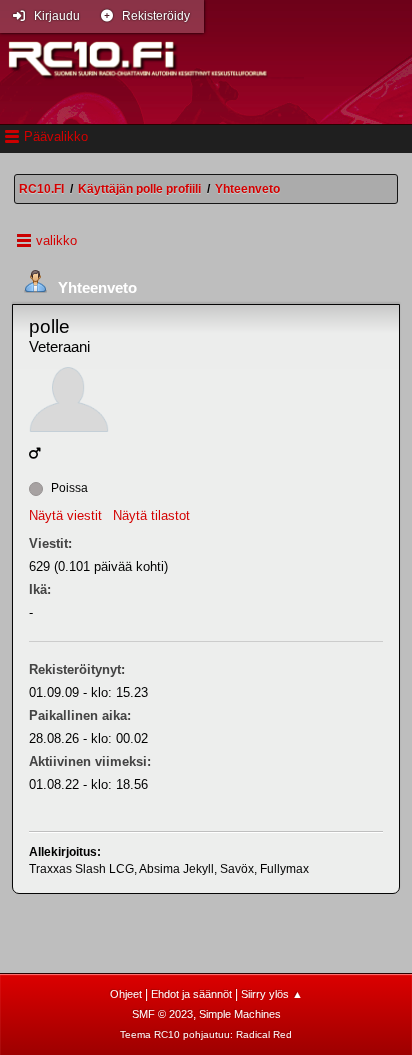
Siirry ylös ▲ (272, 994)
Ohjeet (126, 994)
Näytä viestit (65, 515)
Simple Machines (240, 1014)
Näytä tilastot (151, 515)
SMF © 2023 (162, 1014)
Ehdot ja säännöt (191, 994)
